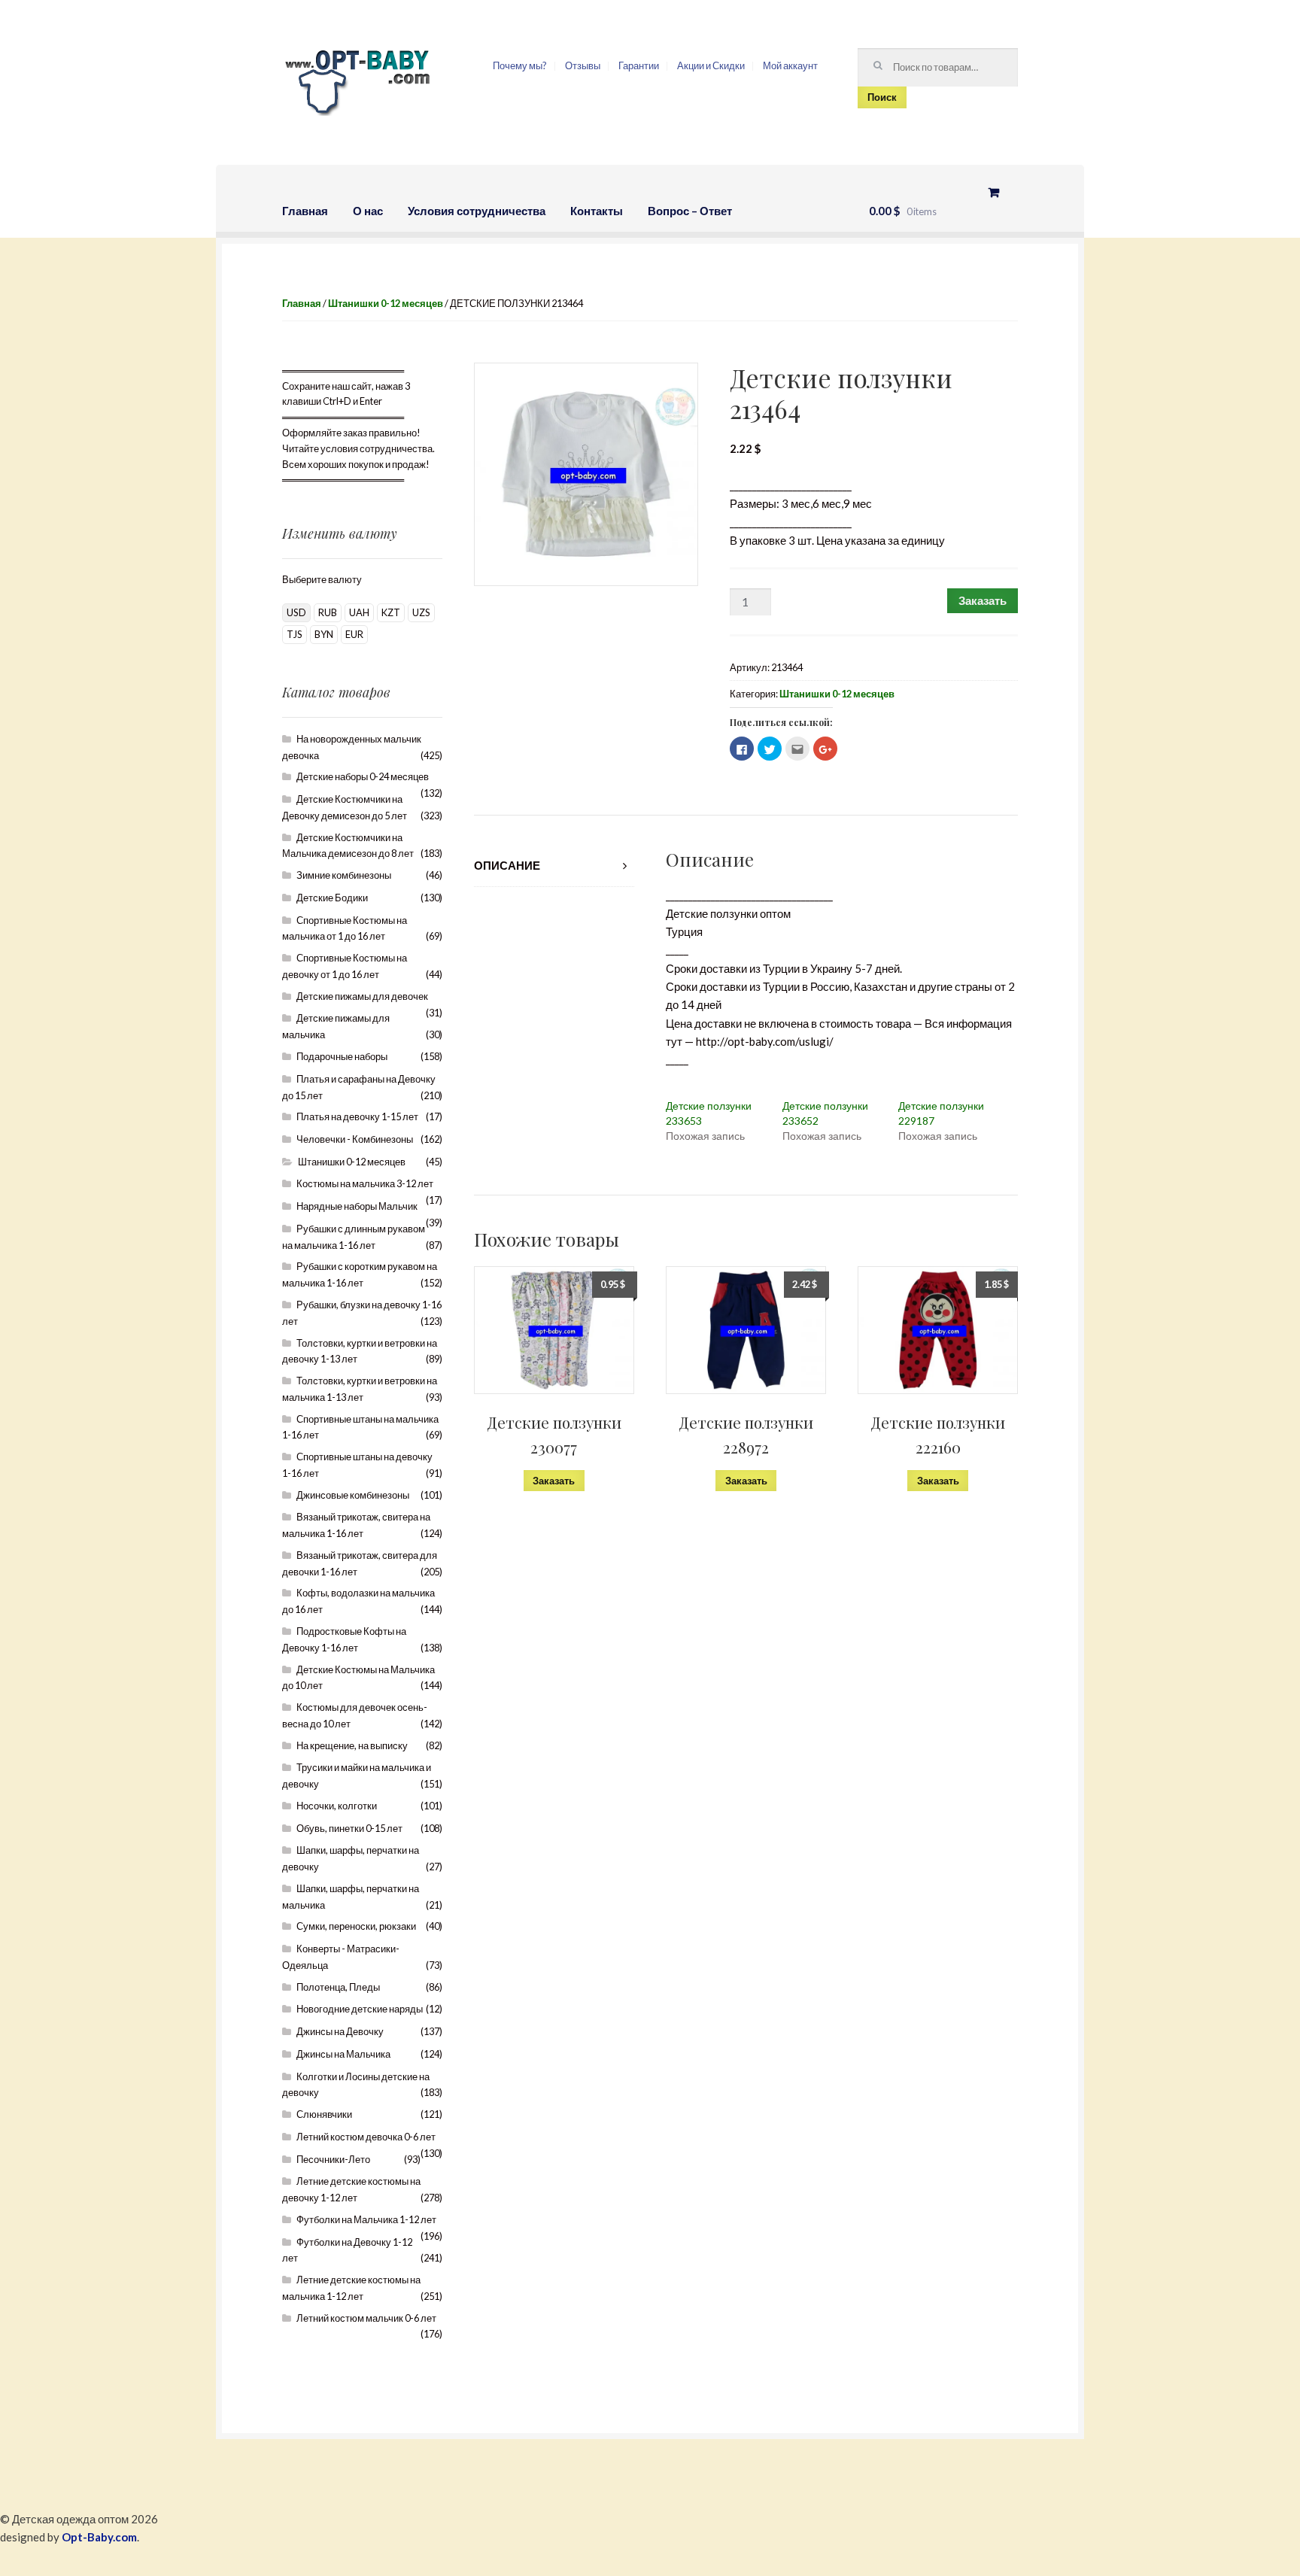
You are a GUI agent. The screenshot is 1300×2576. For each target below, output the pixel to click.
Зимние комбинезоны (344, 875)
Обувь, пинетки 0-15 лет (349, 1828)
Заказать (983, 600)
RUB (328, 612)
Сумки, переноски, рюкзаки (356, 1926)
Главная (305, 211)
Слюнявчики (324, 2114)
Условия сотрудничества (477, 211)
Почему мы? (520, 65)
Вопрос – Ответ (690, 211)
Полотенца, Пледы (338, 1987)
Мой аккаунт (790, 65)
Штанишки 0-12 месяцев (386, 303)
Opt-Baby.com (99, 2537)
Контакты (597, 211)
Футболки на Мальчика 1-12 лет (366, 2219)
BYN (324, 634)
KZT (391, 612)
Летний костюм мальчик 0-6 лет (366, 2318)
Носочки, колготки (337, 1806)
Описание (507, 865)
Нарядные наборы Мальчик (357, 1206)
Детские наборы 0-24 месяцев (363, 776)
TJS (295, 634)
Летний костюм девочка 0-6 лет (366, 2137)
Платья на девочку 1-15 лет (357, 1116)
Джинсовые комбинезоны (353, 1495)
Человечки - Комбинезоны (355, 1139)
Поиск (882, 97)
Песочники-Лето (333, 2159)
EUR (354, 634)
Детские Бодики (332, 898)
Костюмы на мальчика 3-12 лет (365, 1183)
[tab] (554, 866)
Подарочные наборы (342, 1056)
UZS (421, 612)
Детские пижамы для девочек (362, 996)
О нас (368, 211)
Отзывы (583, 65)
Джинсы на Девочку (340, 2031)
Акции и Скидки (711, 65)
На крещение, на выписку (352, 1745)
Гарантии (639, 65)
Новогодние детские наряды (360, 2009)
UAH (359, 612)
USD (296, 612)
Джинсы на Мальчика (343, 2054)
